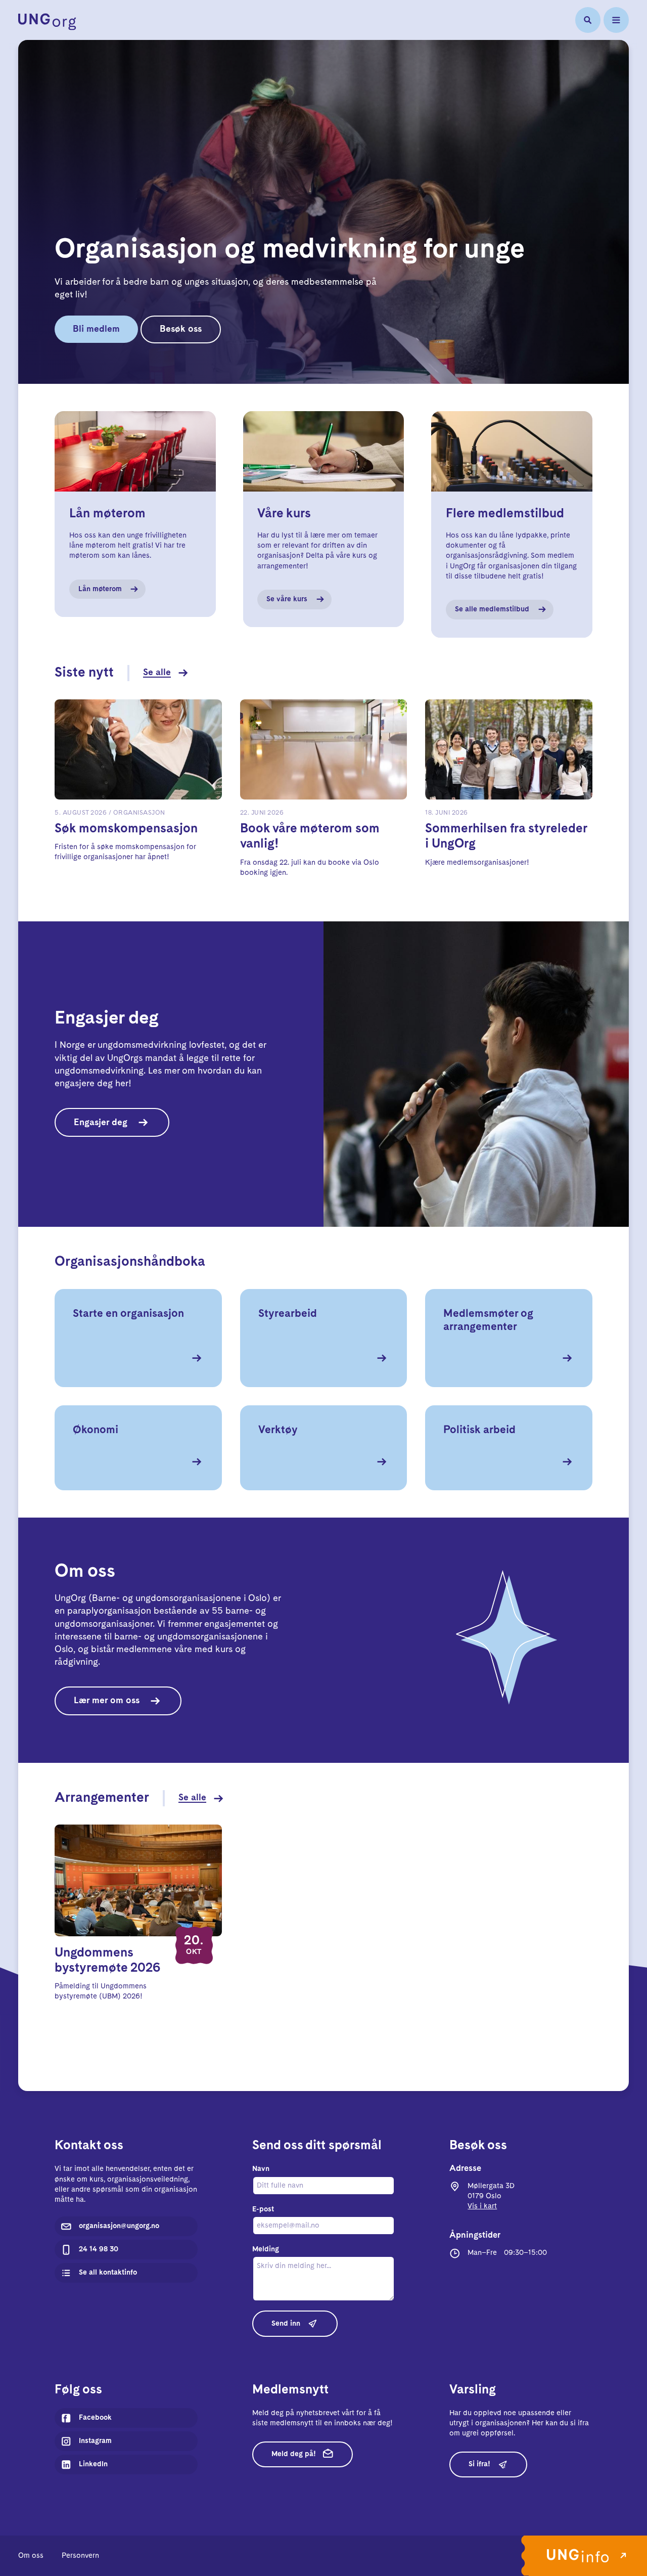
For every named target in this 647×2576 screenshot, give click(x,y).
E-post (263, 2209)
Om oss (31, 2556)
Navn (261, 2169)
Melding (266, 2249)
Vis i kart (482, 2206)
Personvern (80, 2556)
